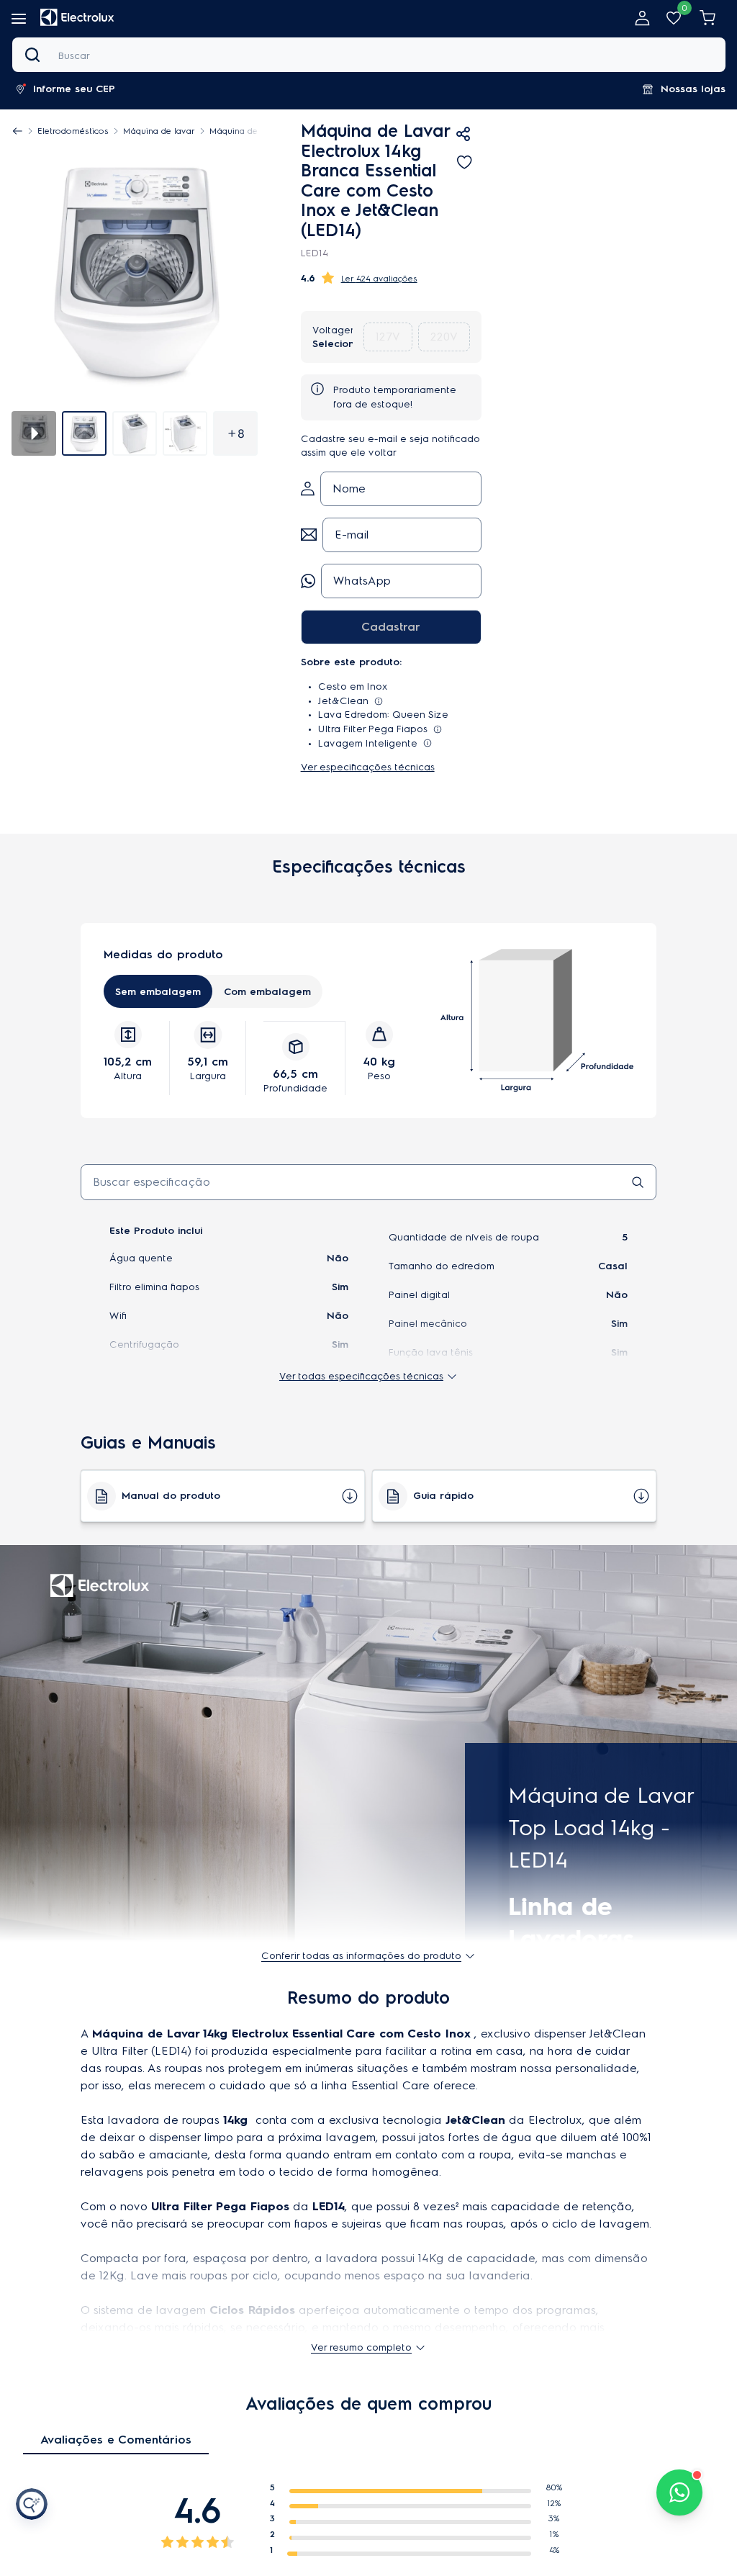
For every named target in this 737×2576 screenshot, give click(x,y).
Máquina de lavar (159, 131)
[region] (142, 131)
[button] (69, 89)
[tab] (84, 433)
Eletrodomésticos (73, 131)
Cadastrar (391, 627)
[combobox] (369, 55)
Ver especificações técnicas (368, 767)
